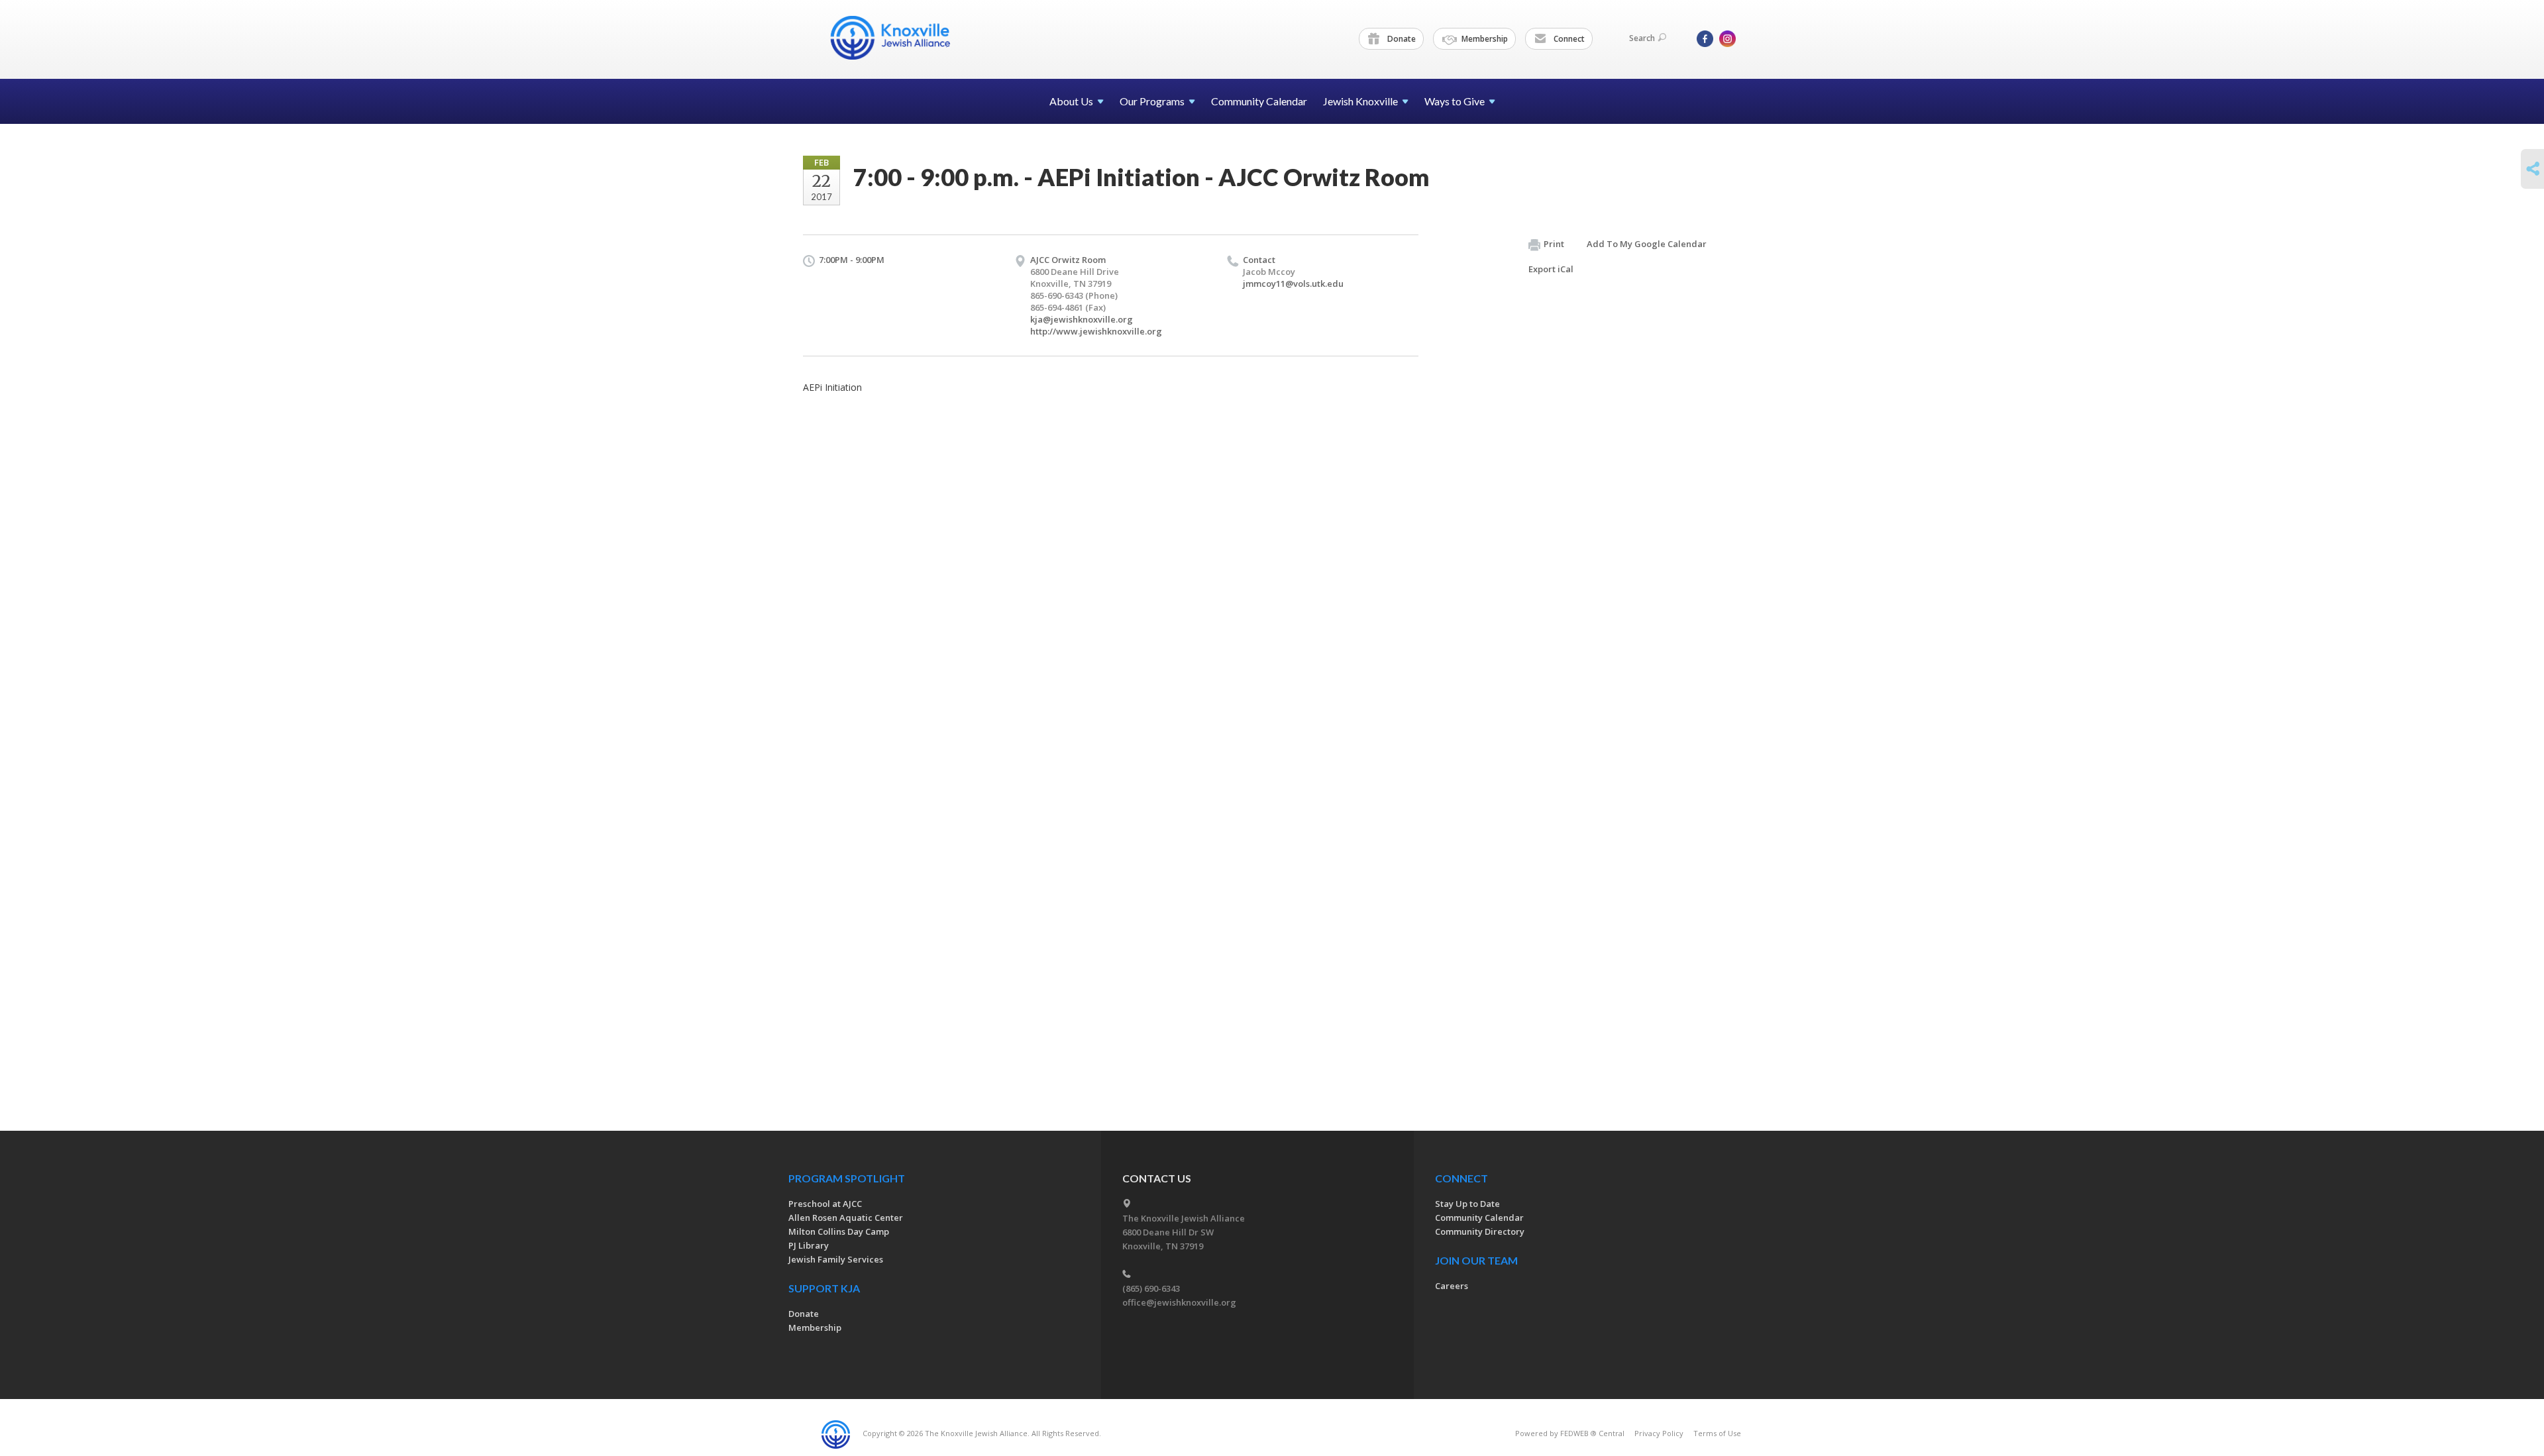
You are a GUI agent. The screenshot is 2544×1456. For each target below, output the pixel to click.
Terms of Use (1717, 1433)
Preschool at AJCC (825, 1204)
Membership (1484, 39)
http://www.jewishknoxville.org (1096, 331)
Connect (1568, 39)
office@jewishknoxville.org (1179, 1302)
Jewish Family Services (836, 1259)
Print (1554, 244)
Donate (1401, 39)
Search (1642, 38)
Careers (1452, 1286)
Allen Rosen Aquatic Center (846, 1218)
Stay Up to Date (1467, 1204)
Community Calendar (1259, 101)
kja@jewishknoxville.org (1082, 319)
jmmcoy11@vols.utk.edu (1293, 284)
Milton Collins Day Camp (839, 1231)
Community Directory (1480, 1231)
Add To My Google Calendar (1647, 244)
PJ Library (809, 1245)
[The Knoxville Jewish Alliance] (900, 38)
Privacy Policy (1659, 1433)
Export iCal (1551, 269)
